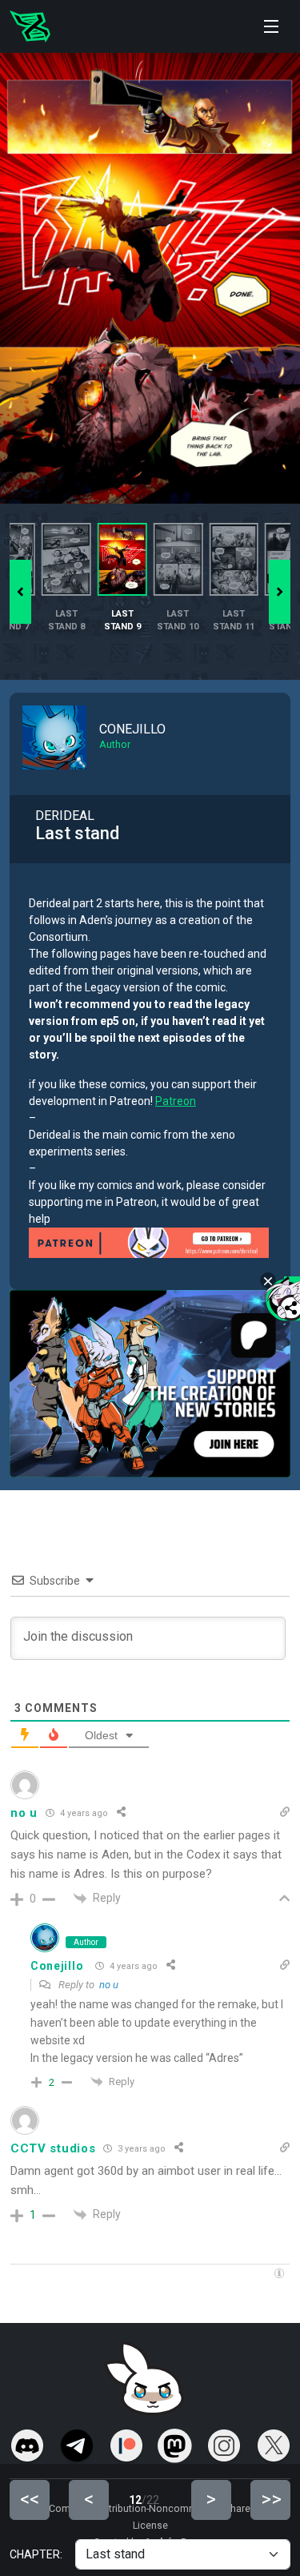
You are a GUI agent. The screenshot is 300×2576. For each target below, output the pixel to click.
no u (109, 1985)
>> (271, 2499)
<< (30, 2499)
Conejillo (57, 1966)
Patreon (176, 1101)
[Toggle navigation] (271, 26)
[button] (280, 592)
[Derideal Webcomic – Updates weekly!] (30, 26)
